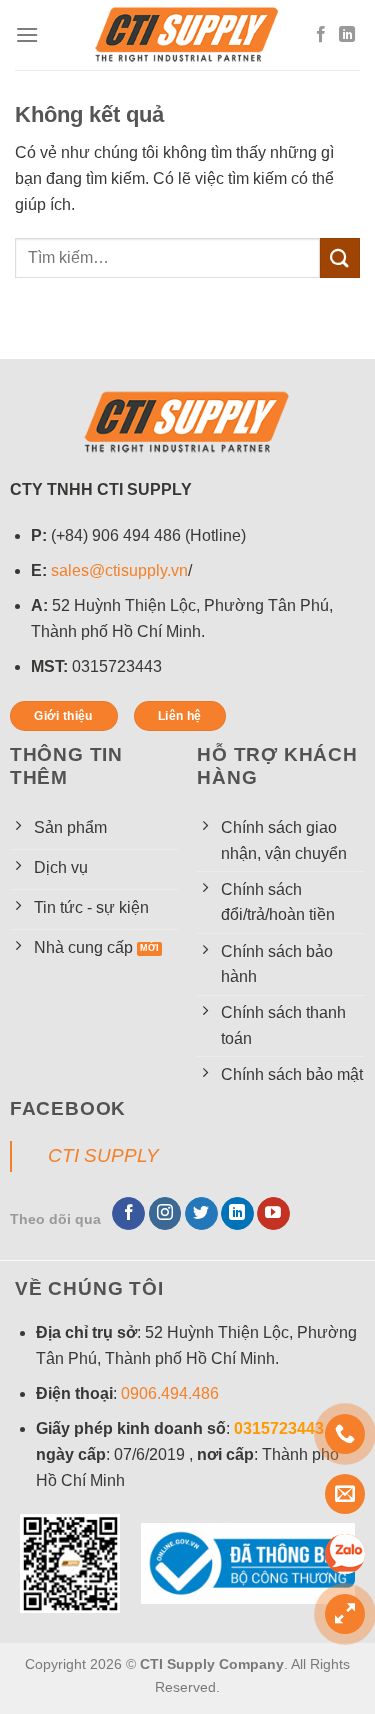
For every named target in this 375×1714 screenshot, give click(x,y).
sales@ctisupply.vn (119, 570)
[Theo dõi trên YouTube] (273, 1214)
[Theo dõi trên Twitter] (201, 1214)
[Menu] (27, 34)
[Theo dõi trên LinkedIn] (347, 35)
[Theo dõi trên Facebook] (321, 35)
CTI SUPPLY (103, 1155)
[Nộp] (340, 257)
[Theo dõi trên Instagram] (165, 1214)
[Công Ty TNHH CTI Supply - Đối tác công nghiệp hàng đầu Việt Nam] (188, 35)
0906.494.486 (170, 1393)
